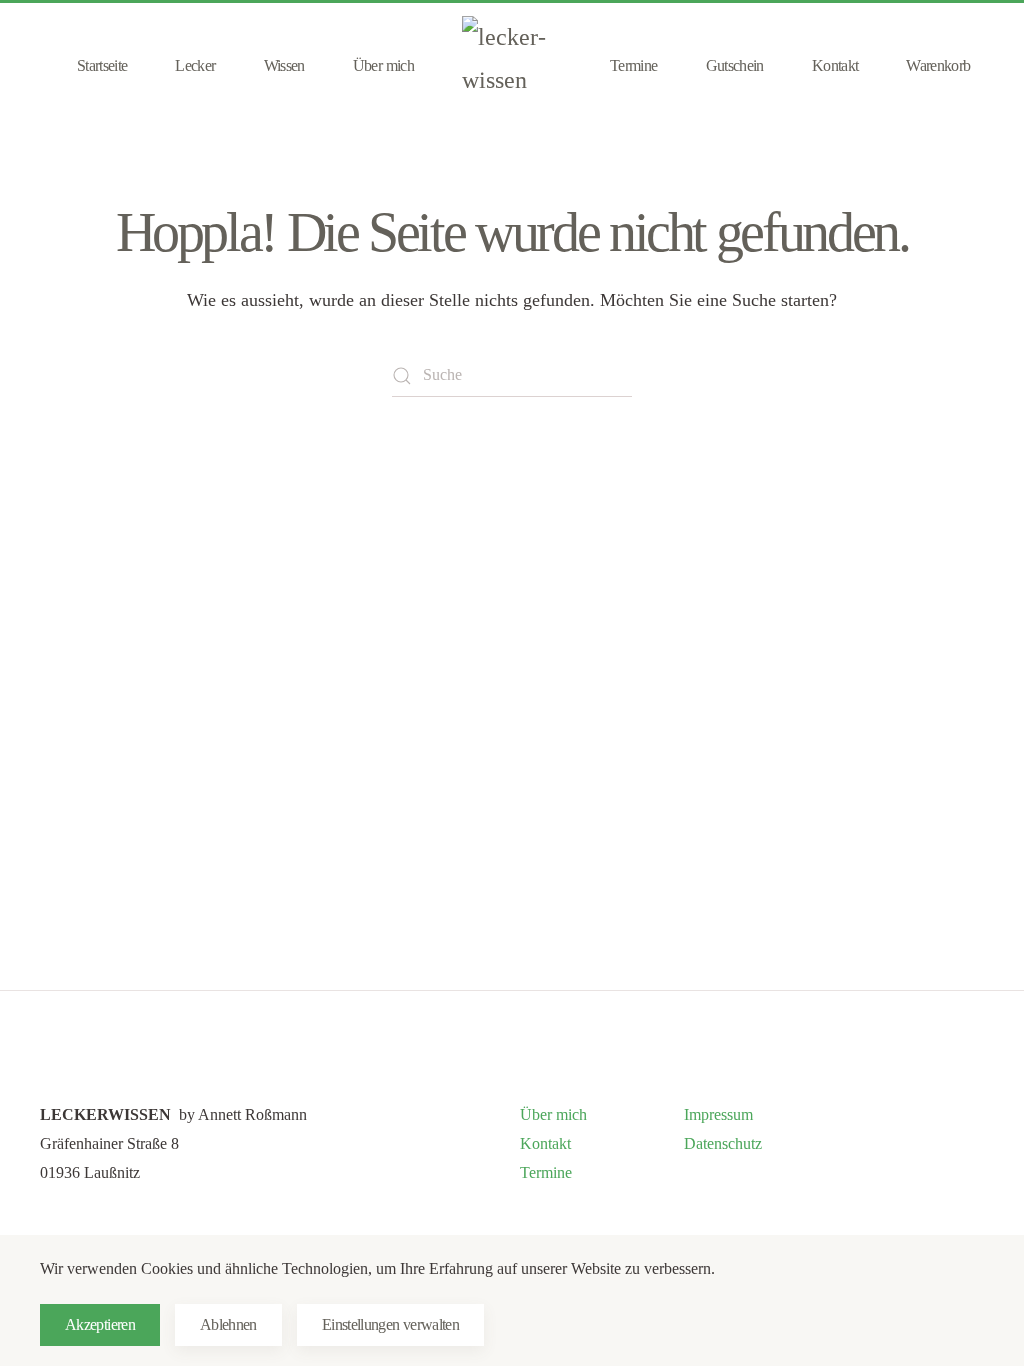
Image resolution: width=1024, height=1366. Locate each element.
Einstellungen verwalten (390, 1324)
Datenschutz (723, 1143)
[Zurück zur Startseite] (512, 66)
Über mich (383, 65)
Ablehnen (228, 1324)
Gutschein (735, 65)
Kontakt (835, 65)
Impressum (718, 1114)
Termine (634, 65)
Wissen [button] (284, 65)
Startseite (102, 65)
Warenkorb (938, 65)
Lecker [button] (195, 65)
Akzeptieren (100, 1324)
